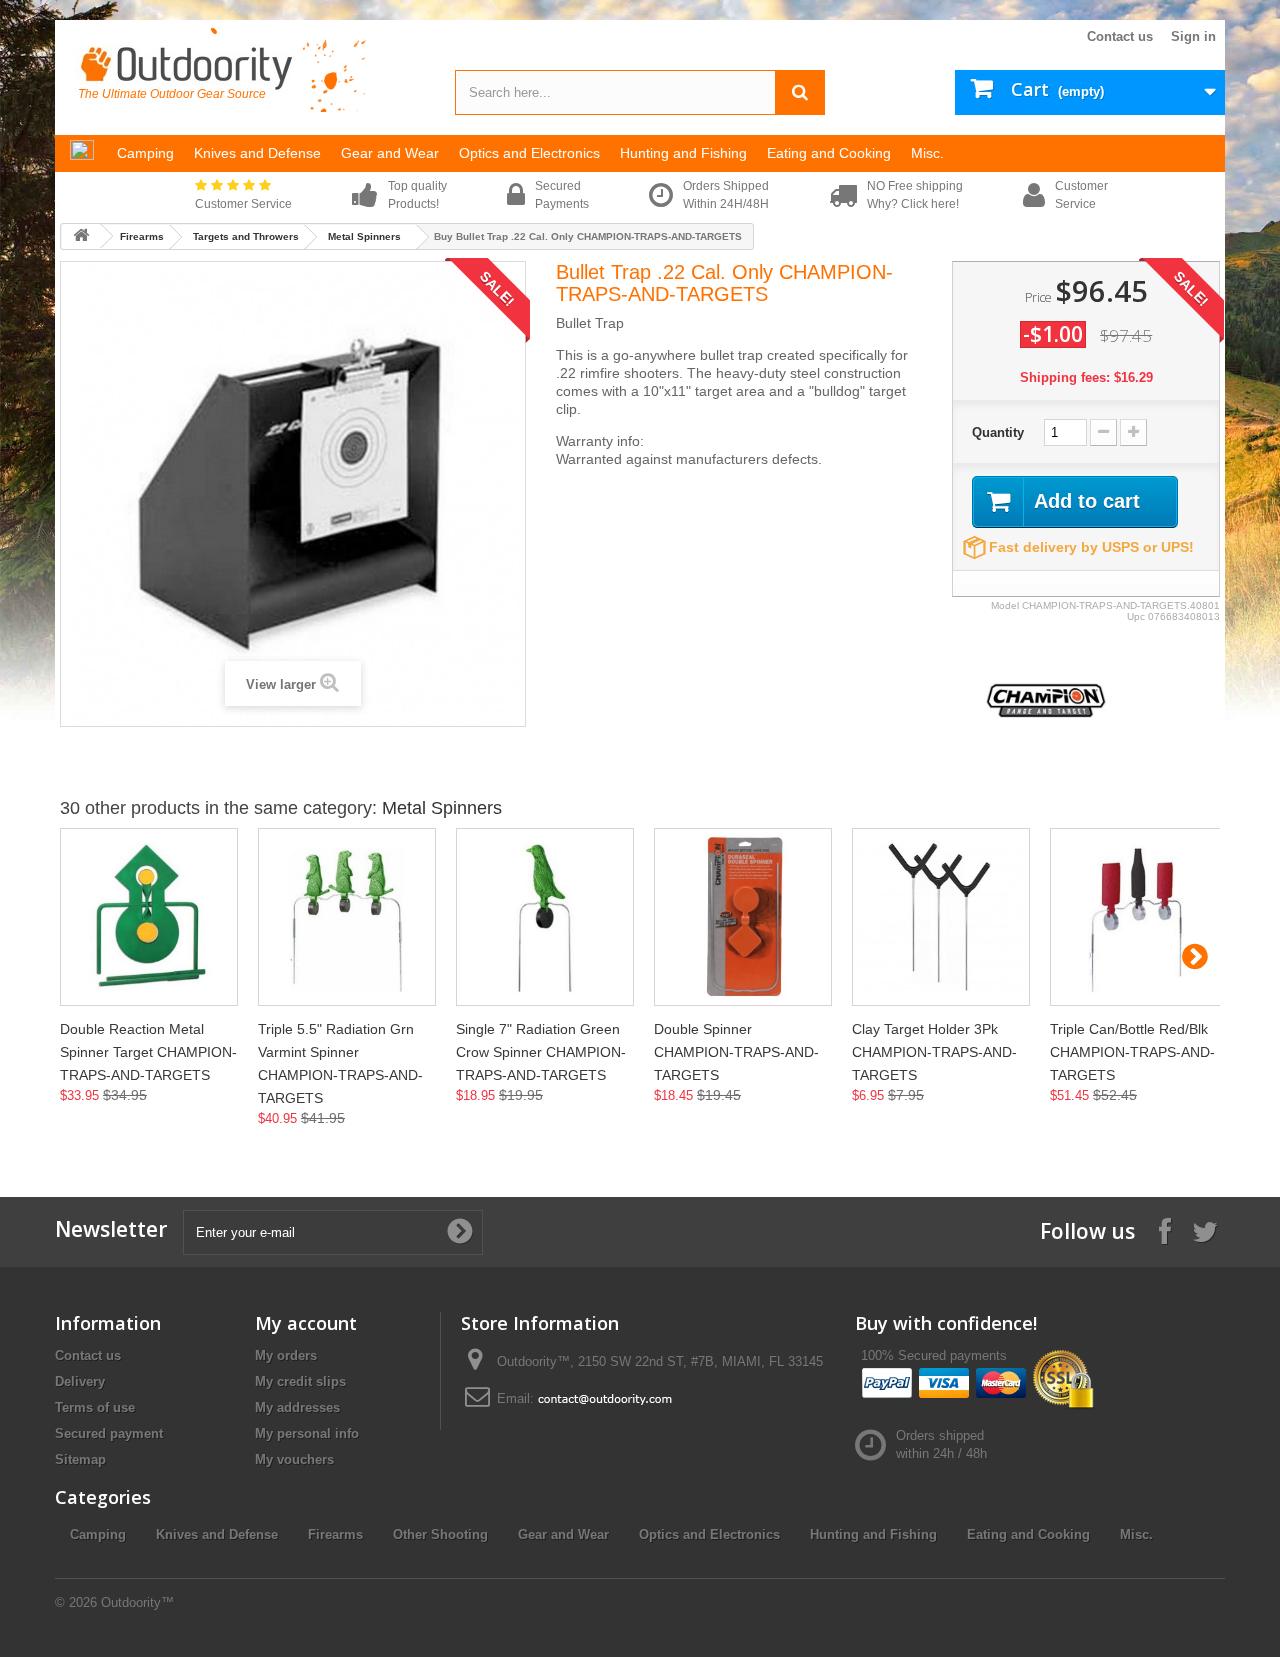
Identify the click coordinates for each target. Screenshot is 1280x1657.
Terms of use (95, 1407)
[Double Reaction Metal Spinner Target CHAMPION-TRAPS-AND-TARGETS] (149, 917)
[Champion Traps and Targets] (1046, 699)
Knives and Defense (217, 1534)
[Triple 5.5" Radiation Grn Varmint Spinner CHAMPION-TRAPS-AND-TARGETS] (347, 917)
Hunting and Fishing (873, 1534)
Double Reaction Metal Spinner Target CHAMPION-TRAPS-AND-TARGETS (148, 1052)
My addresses (297, 1407)
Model (1005, 605)
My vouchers (294, 1459)
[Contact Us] (605, 1398)
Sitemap (80, 1459)
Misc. (1136, 1534)
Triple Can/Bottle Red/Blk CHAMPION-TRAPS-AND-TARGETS (1132, 1052)
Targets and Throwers (246, 236)
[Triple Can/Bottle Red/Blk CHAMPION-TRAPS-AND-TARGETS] (1139, 917)
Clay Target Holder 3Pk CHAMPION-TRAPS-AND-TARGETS (934, 1052)
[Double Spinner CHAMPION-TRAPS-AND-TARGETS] (743, 917)
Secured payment (109, 1433)
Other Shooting (440, 1534)
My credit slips (300, 1381)
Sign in (1193, 36)
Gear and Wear (563, 1534)
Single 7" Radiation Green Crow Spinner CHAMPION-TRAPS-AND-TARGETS (541, 1052)
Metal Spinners (364, 236)
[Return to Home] (81, 236)
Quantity (998, 432)
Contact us (1120, 36)
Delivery (80, 1381)
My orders (286, 1355)
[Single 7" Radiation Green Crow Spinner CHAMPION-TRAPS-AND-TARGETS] (545, 917)
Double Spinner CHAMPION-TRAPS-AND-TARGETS (736, 1052)
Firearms (142, 236)
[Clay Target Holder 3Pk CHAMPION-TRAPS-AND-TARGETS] (941, 917)
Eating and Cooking (1028, 1534)
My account (306, 1323)
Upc (1136, 616)
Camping (98, 1534)
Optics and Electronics (709, 1534)
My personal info (307, 1433)
